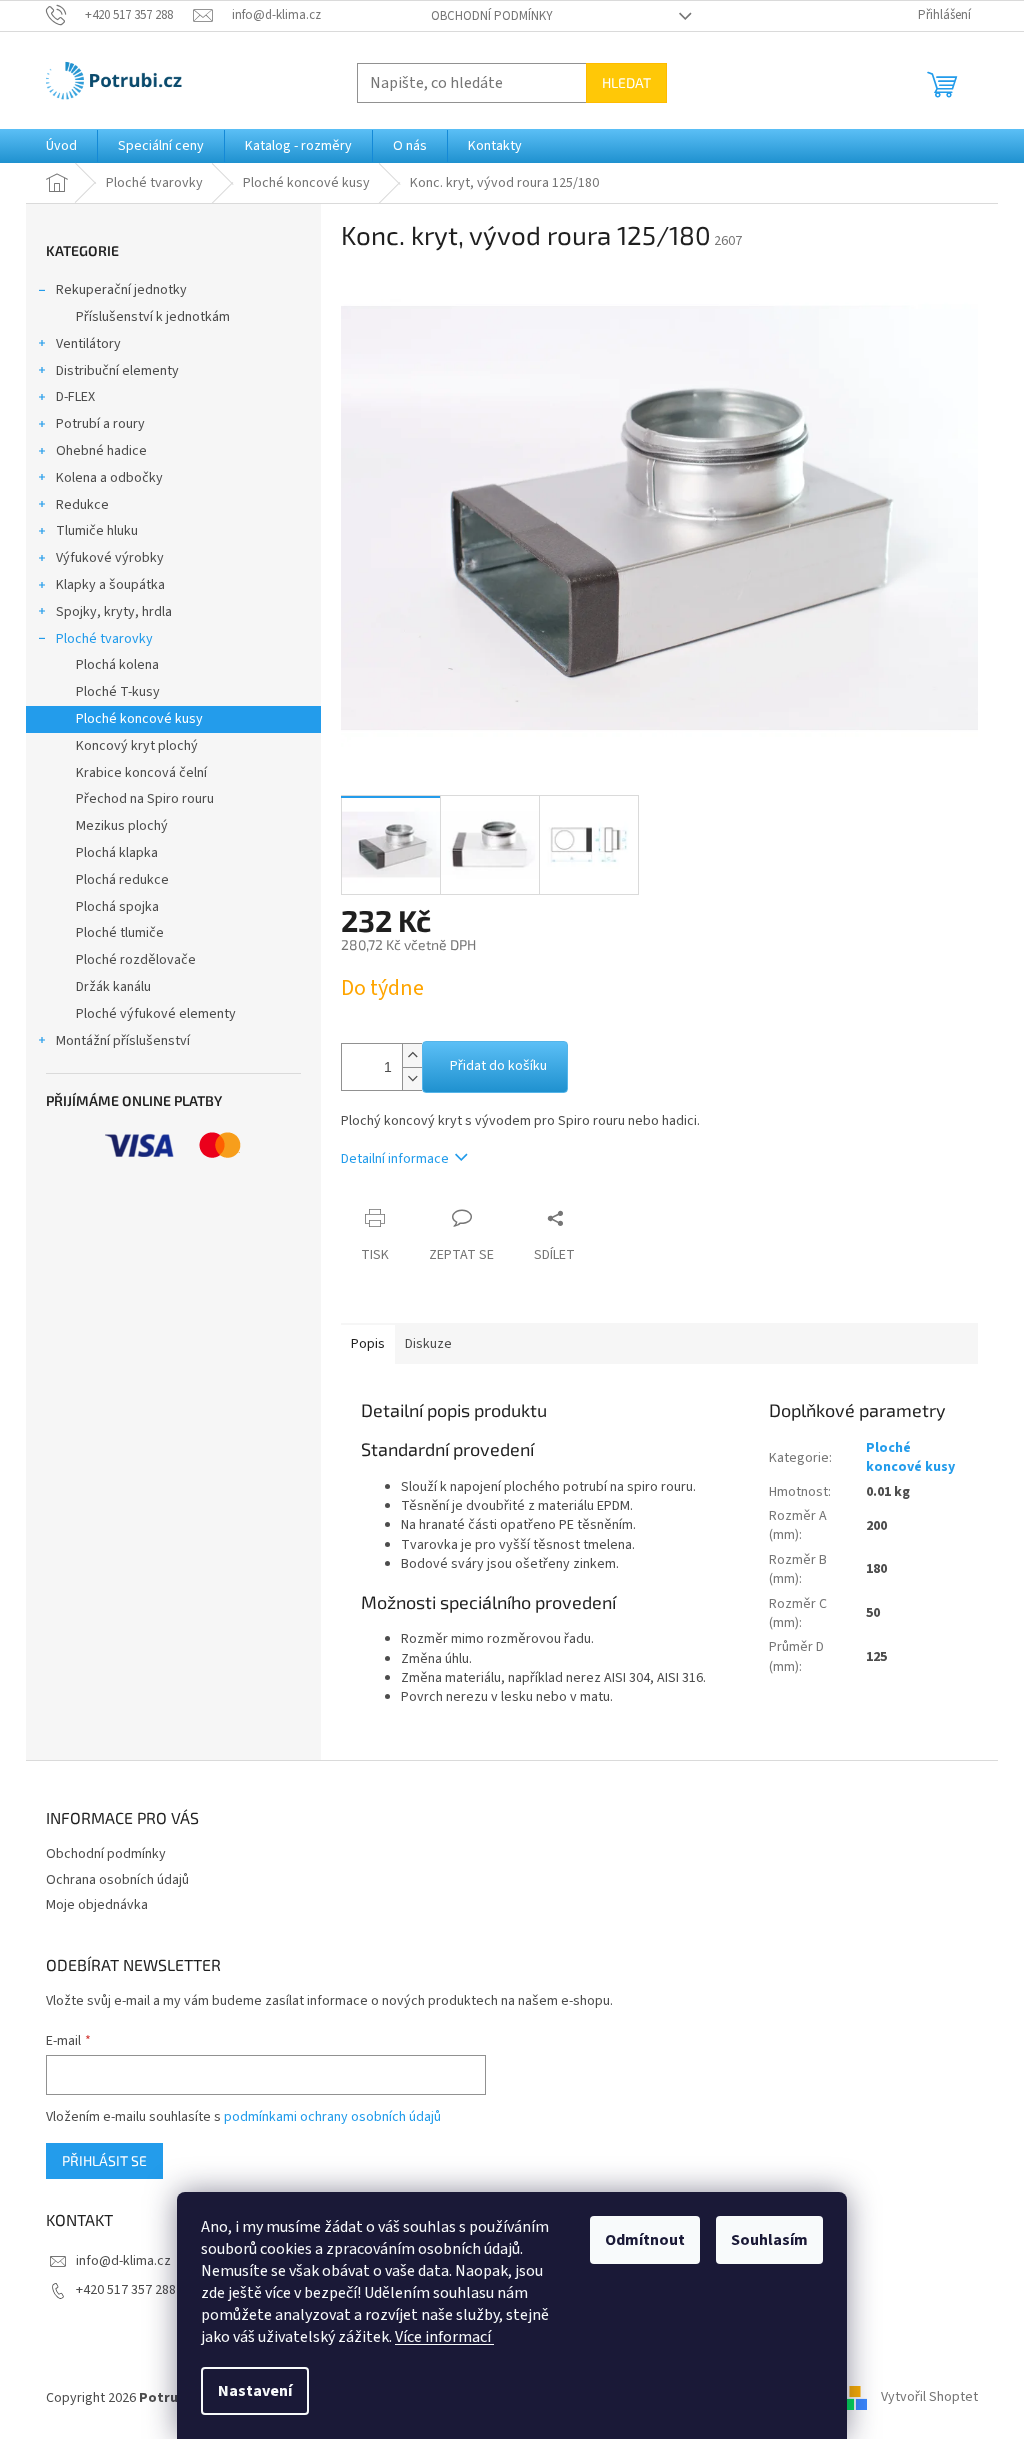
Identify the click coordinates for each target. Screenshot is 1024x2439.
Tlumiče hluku (97, 531)
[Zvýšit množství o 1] (412, 1055)
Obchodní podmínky (492, 16)
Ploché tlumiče (120, 933)
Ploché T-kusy (118, 692)
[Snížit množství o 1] (412, 1078)
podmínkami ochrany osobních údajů (332, 2117)
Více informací (444, 2337)
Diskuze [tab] (428, 1344)
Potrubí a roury (100, 424)
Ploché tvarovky (104, 639)
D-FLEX (75, 397)
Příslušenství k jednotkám (153, 317)
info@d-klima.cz (123, 2261)
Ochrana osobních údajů (117, 1880)
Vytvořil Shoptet (929, 2398)
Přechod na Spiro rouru (145, 799)
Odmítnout (645, 2240)
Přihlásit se (104, 2160)
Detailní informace (395, 1159)
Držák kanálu (113, 987)
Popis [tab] (368, 1344)
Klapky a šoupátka (110, 585)
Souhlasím (769, 2240)
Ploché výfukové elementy (156, 1014)
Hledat (626, 82)
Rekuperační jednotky (121, 290)
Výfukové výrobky (110, 558)
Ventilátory (88, 344)
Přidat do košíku (498, 1066)
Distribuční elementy (117, 371)
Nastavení (255, 2391)
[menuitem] (61, 146)
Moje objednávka (97, 1905)
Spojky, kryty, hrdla (114, 612)
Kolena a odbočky (109, 478)
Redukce (82, 505)
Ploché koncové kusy (139, 719)
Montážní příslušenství (123, 1041)
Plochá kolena (117, 665)
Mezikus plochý (122, 826)
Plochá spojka (117, 907)
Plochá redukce (122, 880)
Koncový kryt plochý (137, 746)
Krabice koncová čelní (141, 773)
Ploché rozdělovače (136, 960)
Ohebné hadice (101, 451)
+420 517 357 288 (126, 2290)
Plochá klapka (117, 853)
